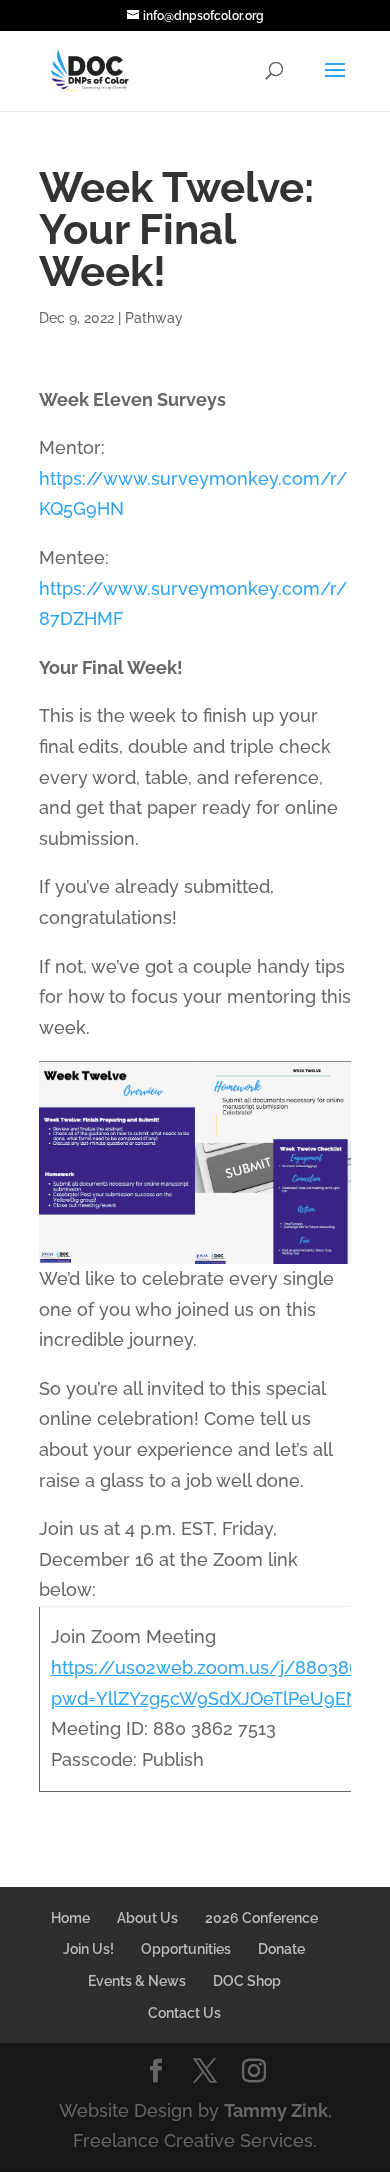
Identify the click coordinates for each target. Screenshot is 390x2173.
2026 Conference (261, 1918)
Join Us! (88, 1949)
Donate (281, 1949)
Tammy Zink (276, 2110)
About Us (147, 1918)
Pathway (154, 318)
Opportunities (186, 1949)
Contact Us (184, 2013)
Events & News (137, 1981)
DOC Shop (247, 1981)
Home (70, 1918)
